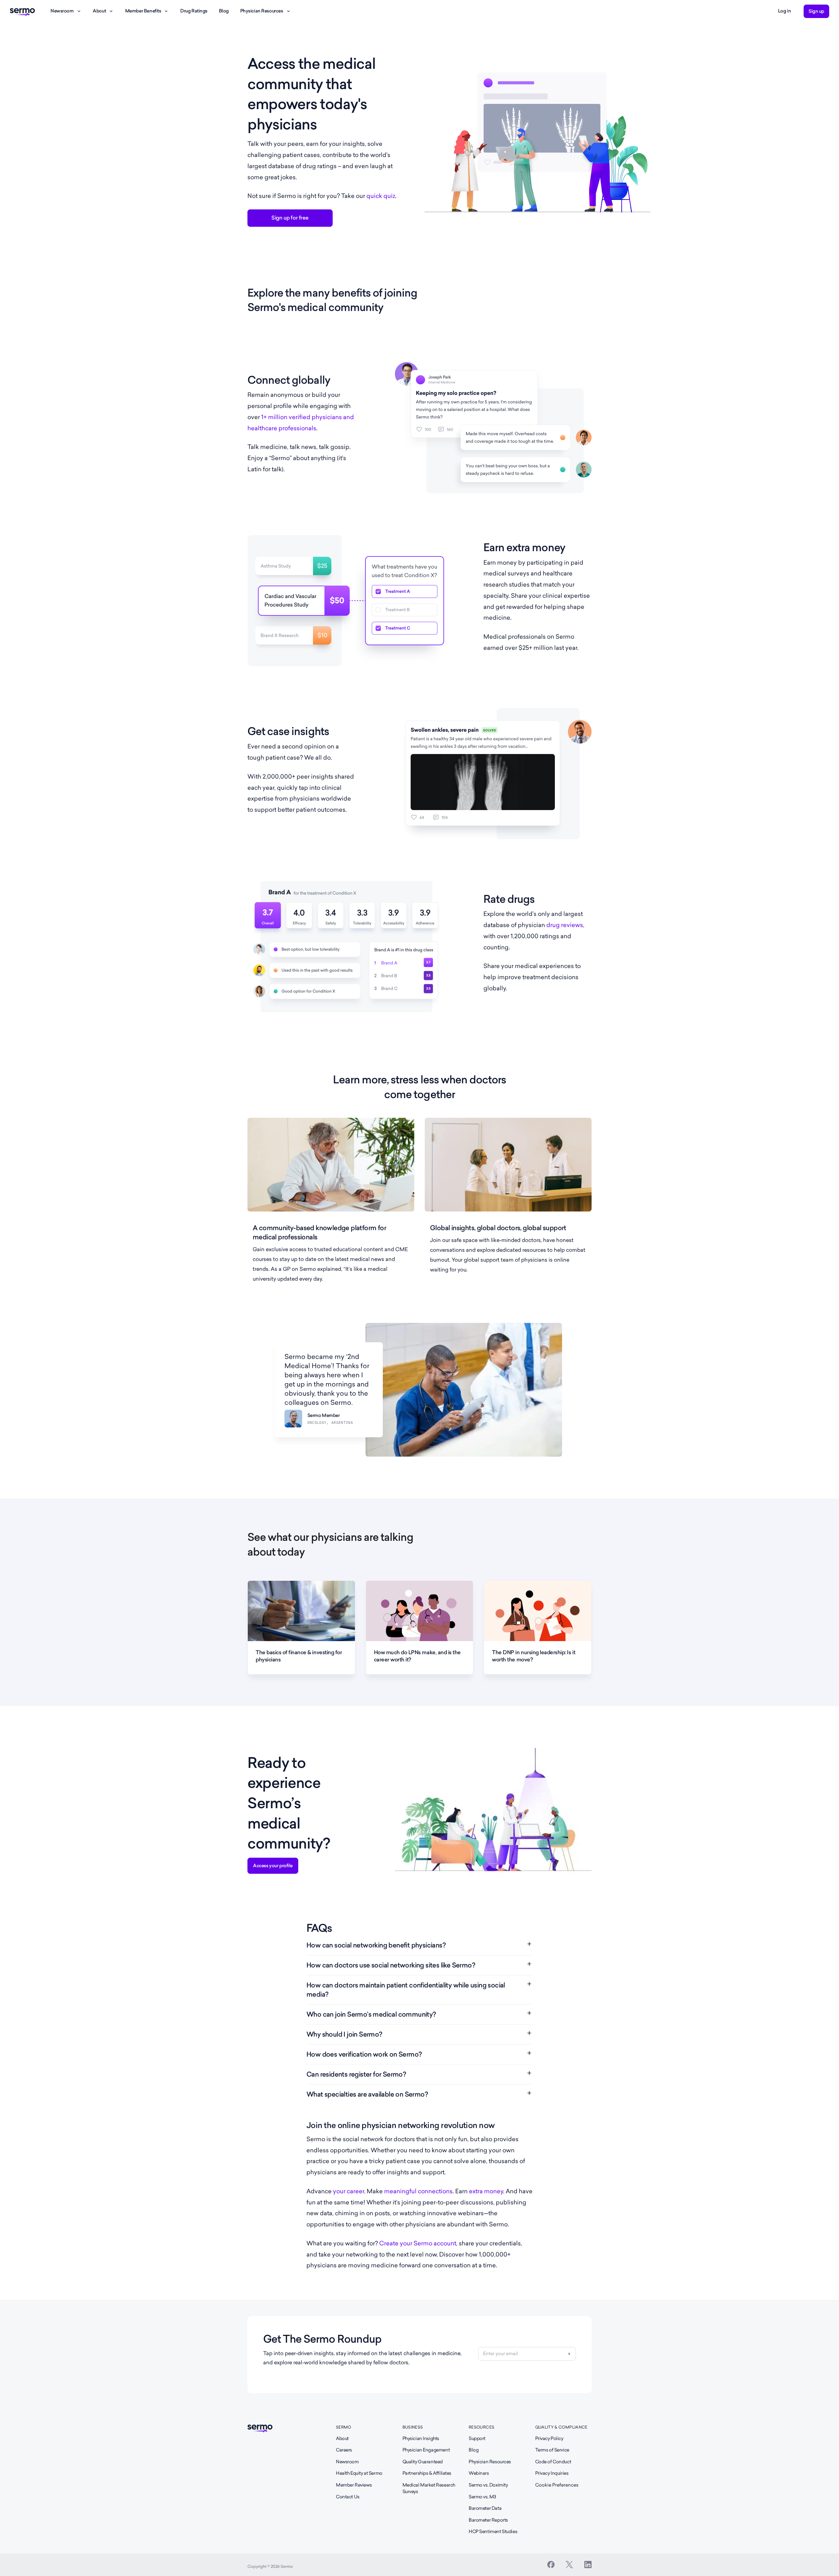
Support (477, 2438)
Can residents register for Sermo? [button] (356, 2074)
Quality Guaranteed (423, 2462)
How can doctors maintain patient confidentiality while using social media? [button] (406, 1990)
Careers (344, 2450)
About (99, 11)
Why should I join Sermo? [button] (344, 2034)
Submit (569, 2354)
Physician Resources (262, 11)
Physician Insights (421, 2438)
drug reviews (565, 925)
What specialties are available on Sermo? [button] (367, 2094)
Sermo (344, 2427)
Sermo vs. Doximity (488, 2485)
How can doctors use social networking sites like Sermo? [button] (391, 1965)
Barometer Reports (488, 2520)
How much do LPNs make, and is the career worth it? (417, 1656)
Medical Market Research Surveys (429, 2488)
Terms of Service (552, 2450)
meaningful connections (418, 2191)
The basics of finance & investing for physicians (299, 1656)
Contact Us (348, 2497)
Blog (224, 11)
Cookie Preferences (557, 2485)
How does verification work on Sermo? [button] (364, 2054)
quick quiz (381, 196)
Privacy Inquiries (552, 2473)
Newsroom (62, 11)
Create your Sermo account (418, 2243)
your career (349, 2191)
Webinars (479, 2473)
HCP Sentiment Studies (493, 2531)
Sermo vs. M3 (482, 2497)
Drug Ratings (194, 11)
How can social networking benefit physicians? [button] (376, 1945)
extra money (486, 2191)
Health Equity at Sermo (359, 2473)
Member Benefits (143, 11)
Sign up (816, 11)
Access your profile (273, 1866)
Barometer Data (485, 2508)
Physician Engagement (426, 2450)
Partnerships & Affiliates (427, 2473)
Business (413, 2427)
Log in (784, 11)
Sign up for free (290, 218)
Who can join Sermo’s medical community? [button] (371, 2014)
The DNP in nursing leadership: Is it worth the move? (534, 1656)
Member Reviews (354, 2485)
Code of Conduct (553, 2462)
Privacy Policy (549, 2438)
